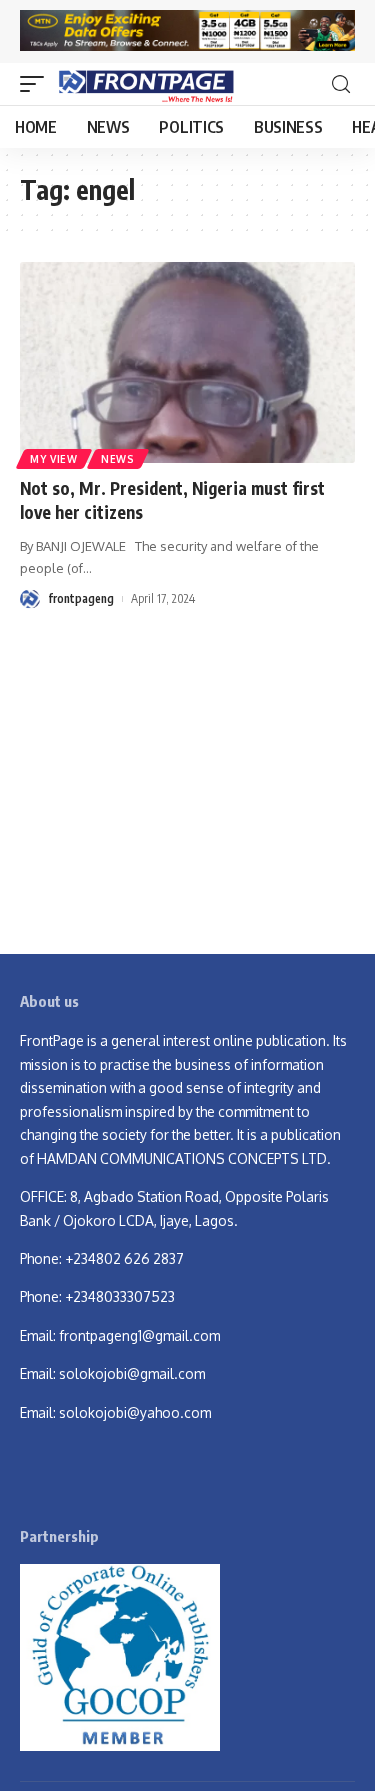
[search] (341, 84)
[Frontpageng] (144, 84)
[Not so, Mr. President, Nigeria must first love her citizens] (187, 362)
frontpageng (81, 598)
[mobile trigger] (37, 84)
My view (54, 459)
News (118, 459)
